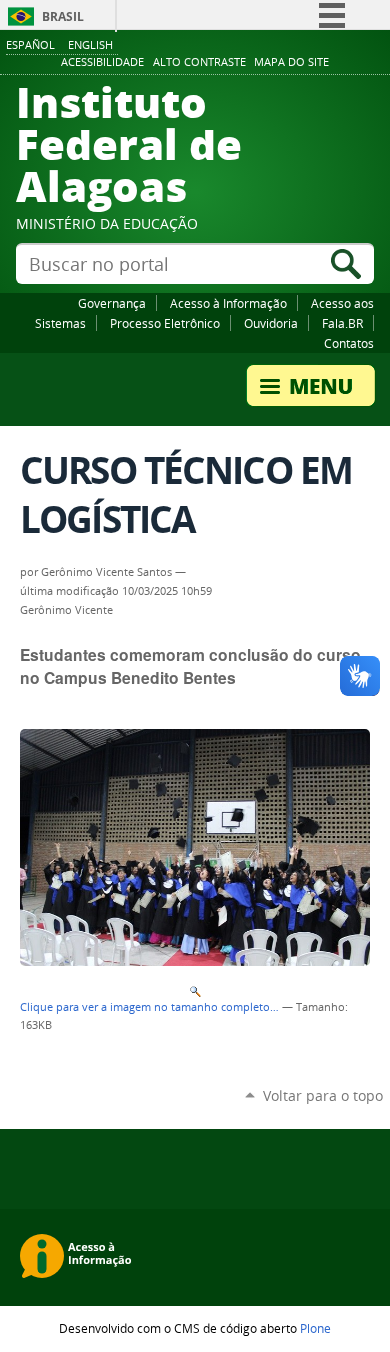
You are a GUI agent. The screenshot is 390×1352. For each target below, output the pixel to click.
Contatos (349, 343)
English (90, 44)
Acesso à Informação (228, 303)
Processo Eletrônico (165, 323)
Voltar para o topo (323, 1095)
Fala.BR (342, 323)
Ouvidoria (271, 323)
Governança (112, 303)
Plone (315, 1328)
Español (30, 44)
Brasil (63, 16)
